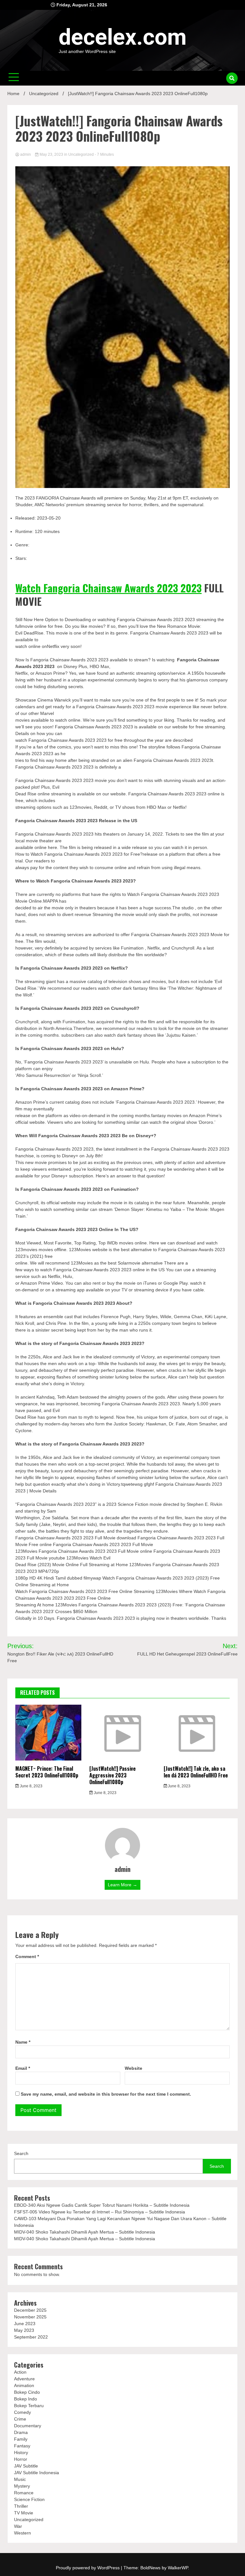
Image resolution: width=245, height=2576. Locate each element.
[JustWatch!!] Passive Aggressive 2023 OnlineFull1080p (112, 1775)
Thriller (21, 2506)
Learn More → (122, 1885)
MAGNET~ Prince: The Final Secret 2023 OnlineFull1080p (47, 1772)
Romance (24, 2493)
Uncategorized (81, 154)
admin (26, 154)
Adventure (24, 2379)
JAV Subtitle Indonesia (37, 2473)
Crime (20, 2419)
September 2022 (31, 2337)
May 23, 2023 (51, 154)
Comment (27, 1956)
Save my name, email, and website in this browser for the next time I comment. (106, 2094)
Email (23, 2068)
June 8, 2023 (31, 1786)
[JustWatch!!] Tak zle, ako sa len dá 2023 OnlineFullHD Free (196, 1772)
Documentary (28, 2426)
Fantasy (22, 2446)
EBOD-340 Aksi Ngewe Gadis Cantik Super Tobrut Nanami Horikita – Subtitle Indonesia (102, 2205)
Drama (21, 2432)
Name (23, 2042)
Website (134, 2068)
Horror (21, 2459)
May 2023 (24, 2330)
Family (21, 2439)
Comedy (22, 2412)
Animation (24, 2385)
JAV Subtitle (26, 2466)
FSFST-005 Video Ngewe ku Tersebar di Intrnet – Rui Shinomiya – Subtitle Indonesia (100, 2212)
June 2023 (25, 2324)
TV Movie (24, 2513)
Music (20, 2479)
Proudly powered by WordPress (88, 2568)
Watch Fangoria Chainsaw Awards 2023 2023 (108, 588)
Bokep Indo (26, 2399)
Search (21, 2153)
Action (20, 2372)
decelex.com (123, 37)
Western (22, 2533)
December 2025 (30, 2310)
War (18, 2526)
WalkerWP (178, 2568)
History (21, 2452)
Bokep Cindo (27, 2392)
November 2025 (30, 2317)
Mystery (22, 2486)
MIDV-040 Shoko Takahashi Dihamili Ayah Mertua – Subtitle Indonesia (85, 2232)
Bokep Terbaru (29, 2406)
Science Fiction (29, 2499)
